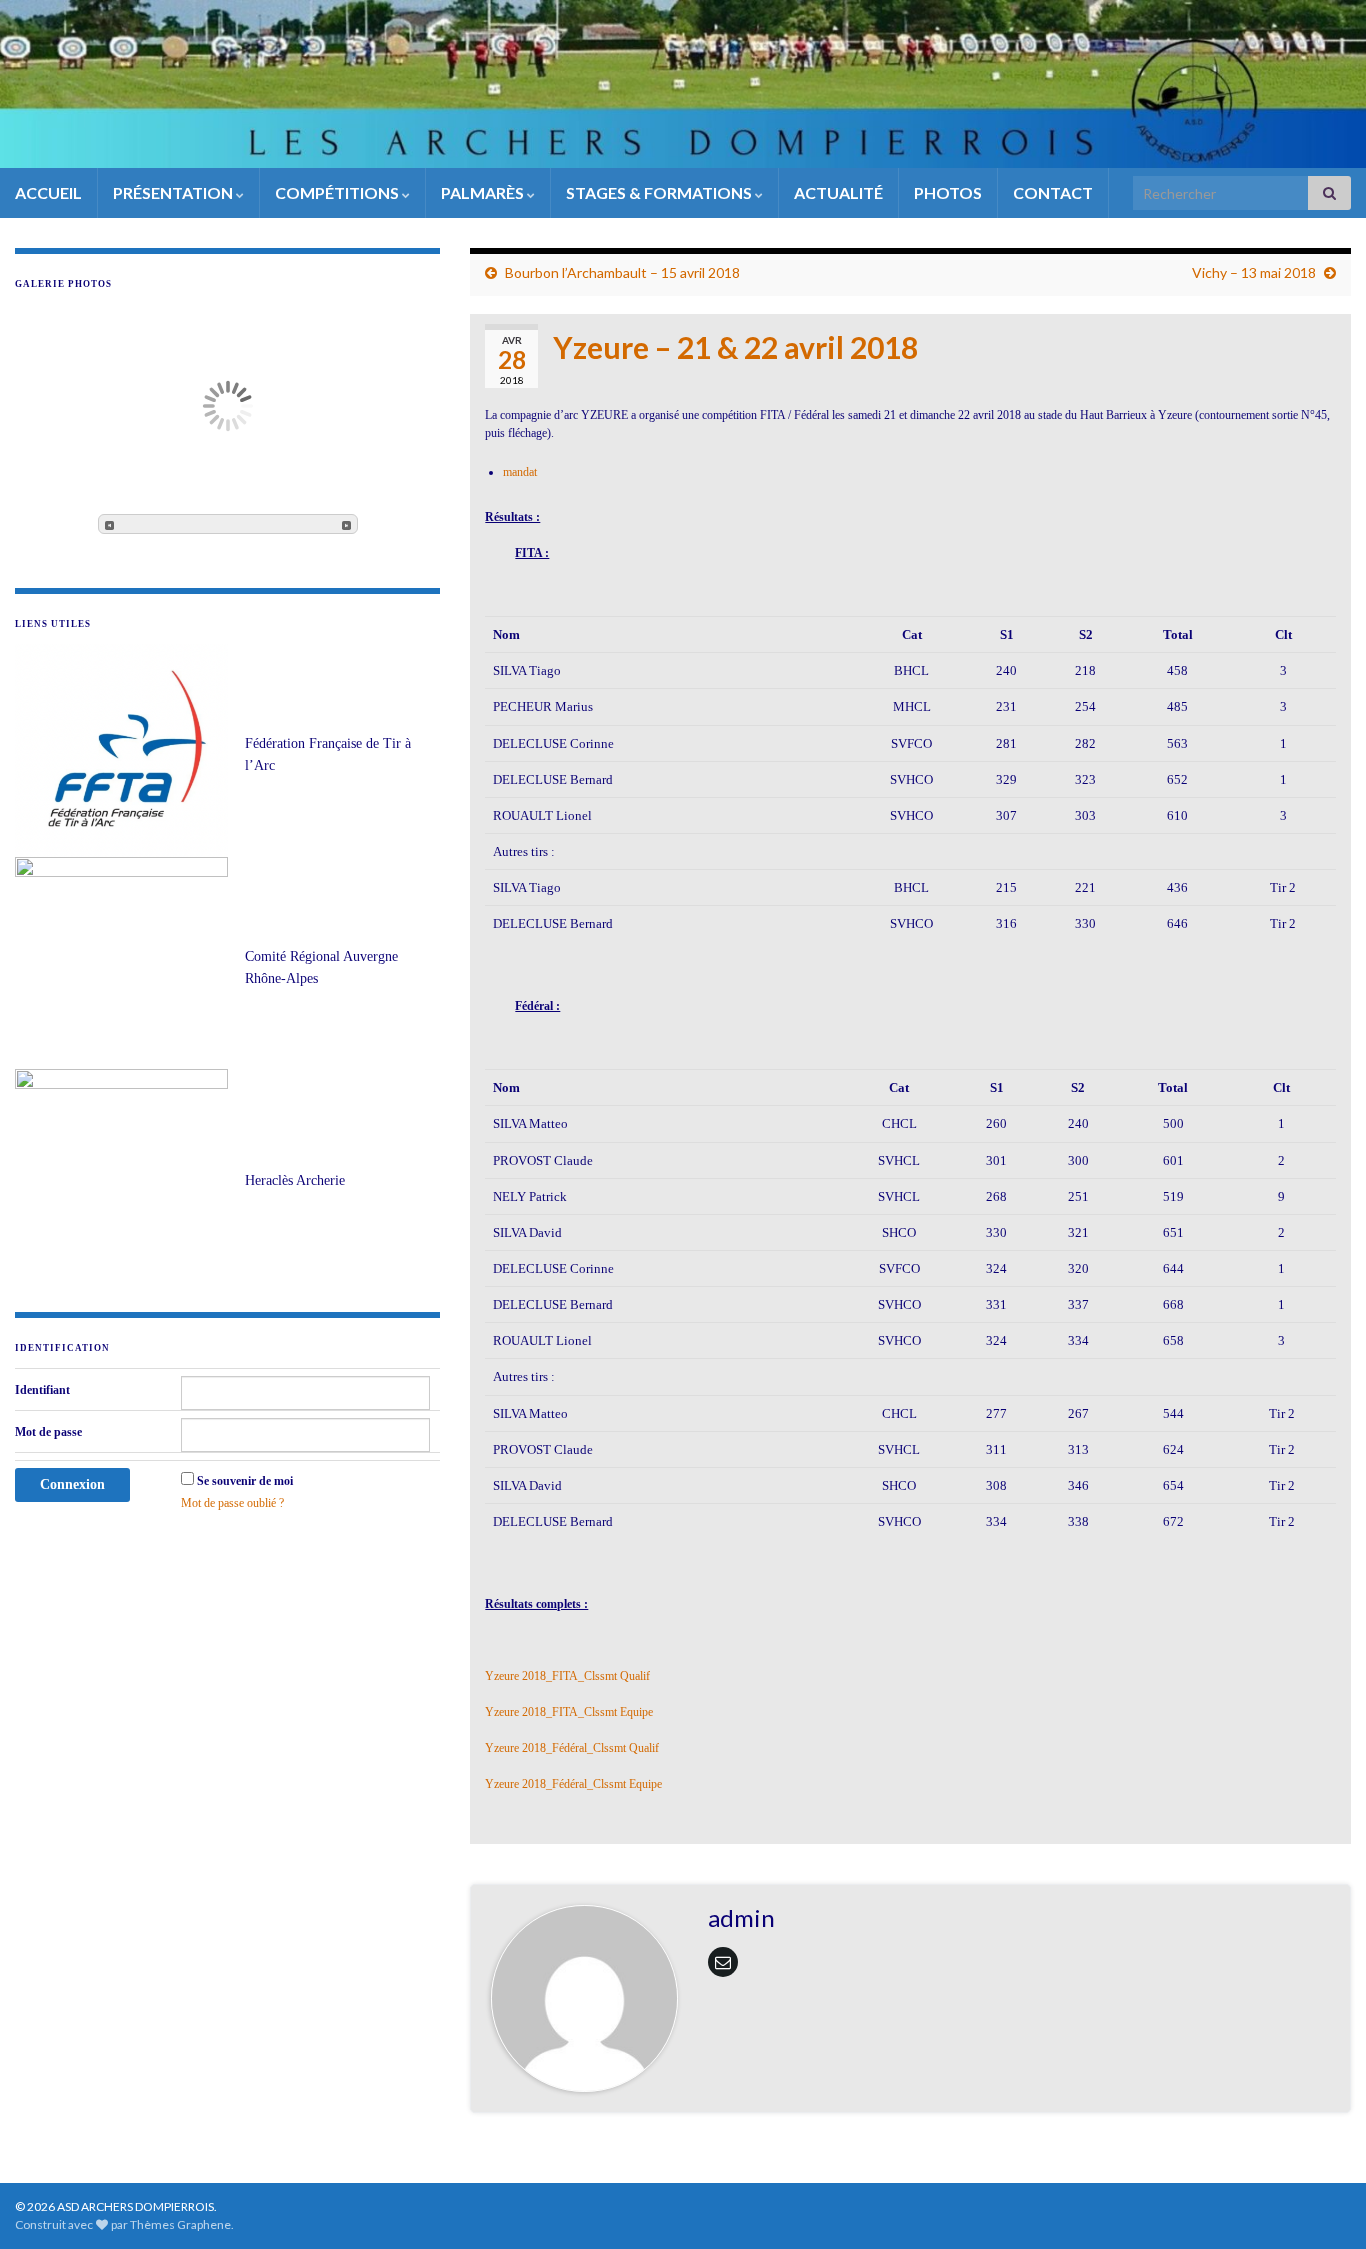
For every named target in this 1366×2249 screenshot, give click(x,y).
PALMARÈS (484, 192)
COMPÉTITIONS (338, 192)
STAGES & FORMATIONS (660, 192)
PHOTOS (948, 192)
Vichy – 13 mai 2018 (1254, 272)
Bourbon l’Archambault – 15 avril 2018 (622, 272)
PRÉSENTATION (174, 192)
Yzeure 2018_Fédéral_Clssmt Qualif (572, 1748)
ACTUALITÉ (838, 192)
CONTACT (1053, 192)
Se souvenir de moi (245, 1481)
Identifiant (42, 1390)
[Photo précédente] (109, 524)
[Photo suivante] (346, 524)
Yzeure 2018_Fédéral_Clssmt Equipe (573, 1784)
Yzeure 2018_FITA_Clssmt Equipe (569, 1712)
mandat (520, 472)
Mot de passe (48, 1432)
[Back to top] (1321, 2204)
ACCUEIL (48, 192)
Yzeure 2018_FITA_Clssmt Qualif (567, 1676)
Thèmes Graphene (180, 2224)
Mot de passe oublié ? (232, 1503)
